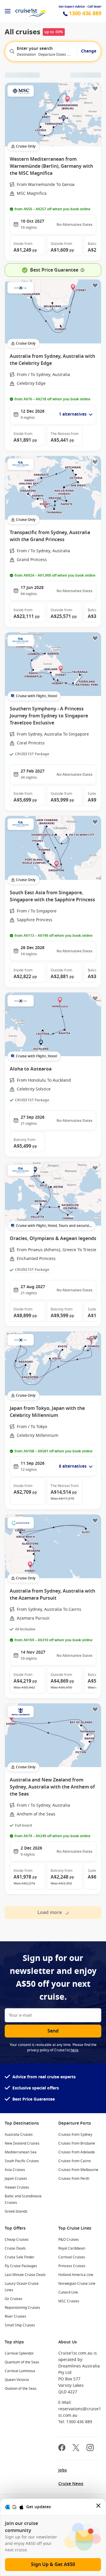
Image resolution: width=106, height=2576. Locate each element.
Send (53, 2031)
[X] (76, 2448)
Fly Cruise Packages (21, 2266)
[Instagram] (90, 2448)
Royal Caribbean (72, 2248)
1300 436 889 (85, 14)
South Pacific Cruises (22, 2161)
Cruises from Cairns (75, 2161)
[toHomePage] (31, 11)
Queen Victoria (17, 2380)
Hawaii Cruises (17, 2187)
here (74, 2050)
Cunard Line (68, 2292)
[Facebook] (62, 2448)
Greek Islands (16, 2211)
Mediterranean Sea (21, 2152)
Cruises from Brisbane (77, 2143)
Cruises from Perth (74, 2179)
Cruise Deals (15, 2248)
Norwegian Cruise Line (77, 2284)
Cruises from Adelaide (77, 2152)
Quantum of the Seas (22, 2362)
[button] (27, 246)
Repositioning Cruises (22, 2308)
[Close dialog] (99, 2507)
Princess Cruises (72, 2266)
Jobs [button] (63, 2470)
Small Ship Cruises (20, 2325)
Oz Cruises (14, 2299)
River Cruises (15, 2316)
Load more (50, 1913)
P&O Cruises (69, 2240)
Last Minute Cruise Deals (25, 2275)
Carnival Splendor (19, 2353)
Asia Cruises (15, 2170)
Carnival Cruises (72, 2257)
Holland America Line (76, 2275)
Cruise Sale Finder (20, 2257)
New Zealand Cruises (22, 2143)
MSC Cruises (69, 2301)
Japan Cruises (16, 2179)
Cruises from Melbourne (78, 2170)
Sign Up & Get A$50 (53, 2565)
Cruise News (71, 2484)
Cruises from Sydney (75, 2135)
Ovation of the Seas (21, 2389)
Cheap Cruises (17, 2240)
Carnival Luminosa (20, 2371)
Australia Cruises (19, 2135)
